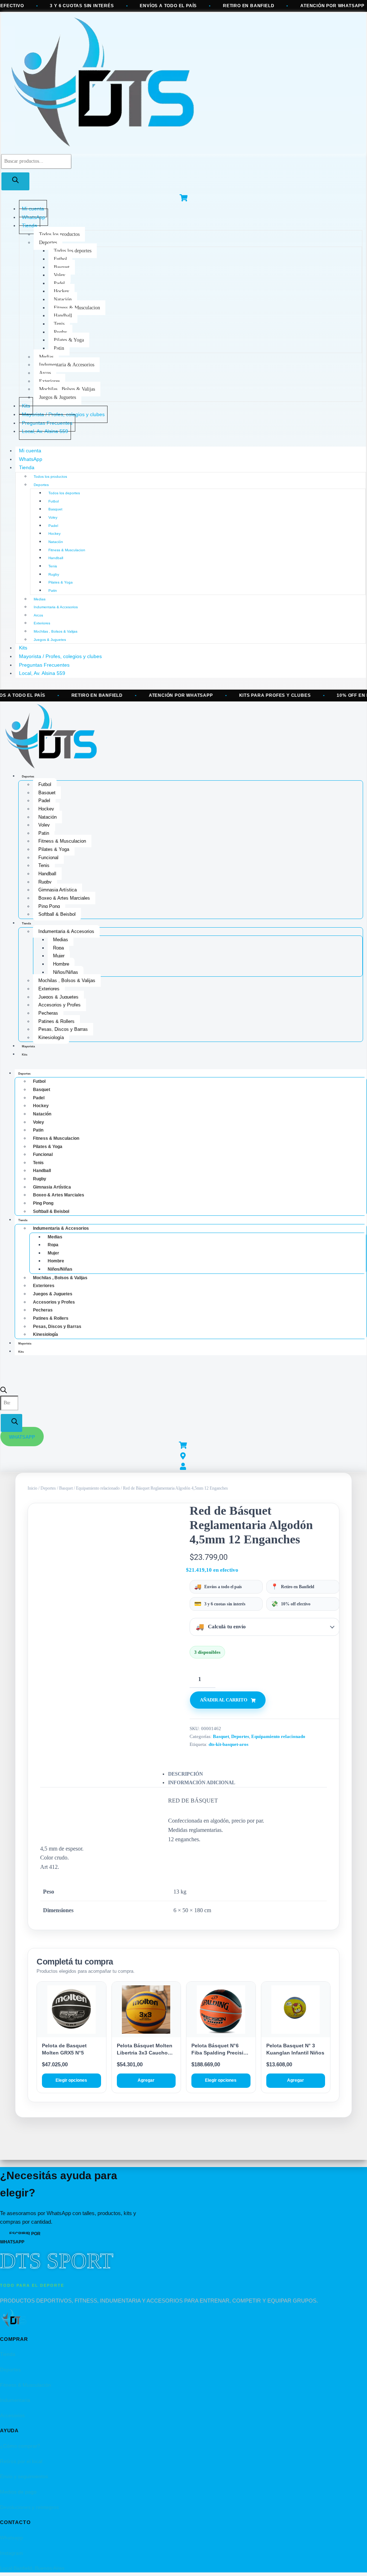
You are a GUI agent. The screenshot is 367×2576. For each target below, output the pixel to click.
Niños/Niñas (66, 972)
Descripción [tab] (185, 1774)
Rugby (60, 332)
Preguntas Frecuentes (44, 665)
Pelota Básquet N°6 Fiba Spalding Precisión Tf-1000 (221, 2053)
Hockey (61, 291)
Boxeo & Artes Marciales (64, 898)
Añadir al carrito (224, 1700)
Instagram (11, 2553)
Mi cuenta (30, 451)
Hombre (61, 964)
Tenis (59, 324)
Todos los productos (59, 234)
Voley (59, 275)
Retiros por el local (21, 2461)
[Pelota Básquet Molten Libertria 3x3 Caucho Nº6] (146, 2010)
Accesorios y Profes (59, 1005)
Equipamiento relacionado (98, 1488)
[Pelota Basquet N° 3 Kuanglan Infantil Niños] (296, 2010)
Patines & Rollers (56, 1021)
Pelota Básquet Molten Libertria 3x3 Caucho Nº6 (145, 2053)
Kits (23, 648)
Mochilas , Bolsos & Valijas (67, 389)
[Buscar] (15, 181)
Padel (59, 283)
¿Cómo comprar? (20, 2446)
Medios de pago (18, 2492)
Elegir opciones (71, 2080)
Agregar (146, 2080)
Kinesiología (51, 1037)
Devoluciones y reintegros (29, 2507)
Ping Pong (49, 906)
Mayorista (28, 1046)
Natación (63, 299)
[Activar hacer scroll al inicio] (353, 2562)
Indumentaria (15, 2400)
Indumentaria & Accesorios (67, 365)
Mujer (59, 956)
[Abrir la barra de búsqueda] (4, 1392)
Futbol (60, 259)
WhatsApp (31, 459)
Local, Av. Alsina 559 (45, 431)
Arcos (45, 373)
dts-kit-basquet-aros (228, 1744)
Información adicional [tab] (202, 1783)
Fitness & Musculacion (77, 308)
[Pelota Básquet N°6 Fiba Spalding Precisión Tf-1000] (221, 2010)
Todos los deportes (73, 251)
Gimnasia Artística (58, 890)
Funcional (48, 858)
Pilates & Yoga (69, 340)
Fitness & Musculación (25, 2385)
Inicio (32, 1488)
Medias (46, 357)
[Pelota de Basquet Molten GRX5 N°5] (72, 2010)
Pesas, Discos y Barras (63, 1029)
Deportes (48, 242)
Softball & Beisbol (57, 914)
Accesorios (12, 2415)
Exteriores (49, 381)
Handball (63, 316)
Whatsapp (11, 2538)
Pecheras (48, 1013)
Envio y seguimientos (24, 2476)
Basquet (62, 267)
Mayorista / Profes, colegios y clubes (60, 656)
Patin (59, 348)
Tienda (30, 225)
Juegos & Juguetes (58, 397)
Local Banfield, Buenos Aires (32, 2568)
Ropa (58, 948)
